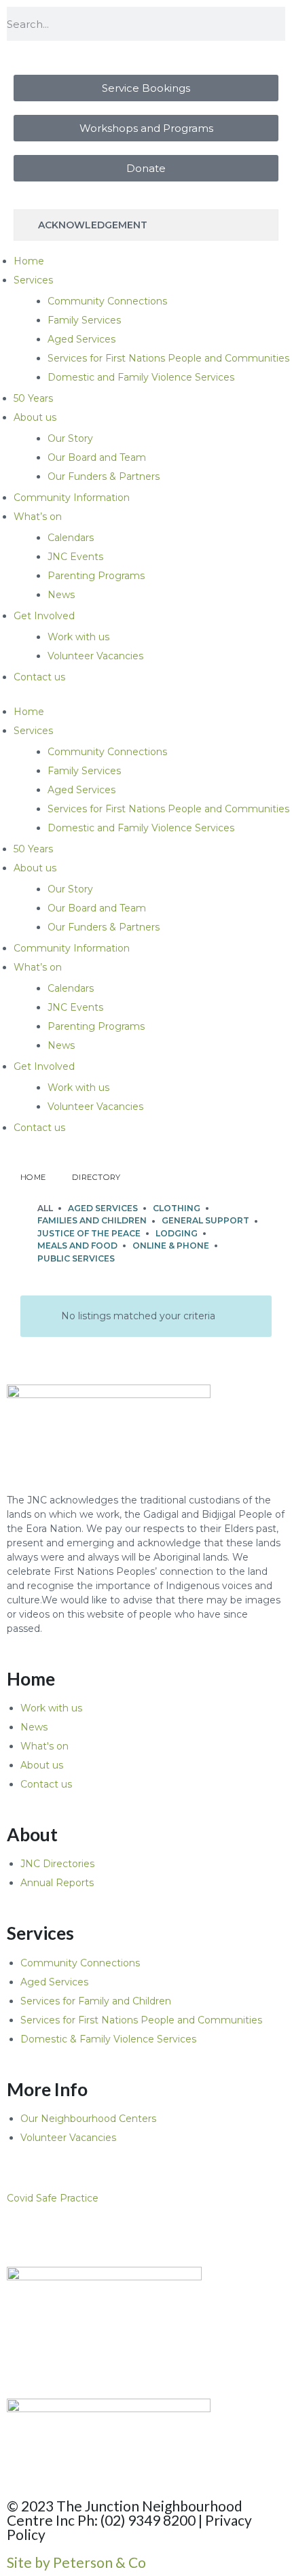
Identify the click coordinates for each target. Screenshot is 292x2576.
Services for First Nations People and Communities (168, 358)
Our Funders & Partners (104, 476)
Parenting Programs (96, 576)
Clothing (177, 1208)
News (61, 595)
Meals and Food (77, 1246)
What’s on (38, 517)
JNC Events (75, 557)
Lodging (177, 1233)
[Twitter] (24, 2234)
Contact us (39, 677)
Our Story (70, 438)
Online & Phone (171, 1246)
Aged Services (81, 339)
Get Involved (44, 616)
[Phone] (170, 2234)
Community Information (72, 498)
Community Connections (107, 301)
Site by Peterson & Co (76, 2562)
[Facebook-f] (60, 2234)
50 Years (33, 398)
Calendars (71, 538)
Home (29, 261)
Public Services (76, 1258)
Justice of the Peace (89, 1233)
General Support (205, 1220)
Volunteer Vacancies (95, 656)
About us (35, 417)
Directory (96, 1177)
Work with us (78, 637)
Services (33, 280)
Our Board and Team (97, 457)
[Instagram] (134, 2234)
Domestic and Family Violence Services (141, 377)
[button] (146, 2198)
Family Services (84, 320)
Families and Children (92, 1220)
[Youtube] (97, 2234)
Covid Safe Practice (53, 2198)
